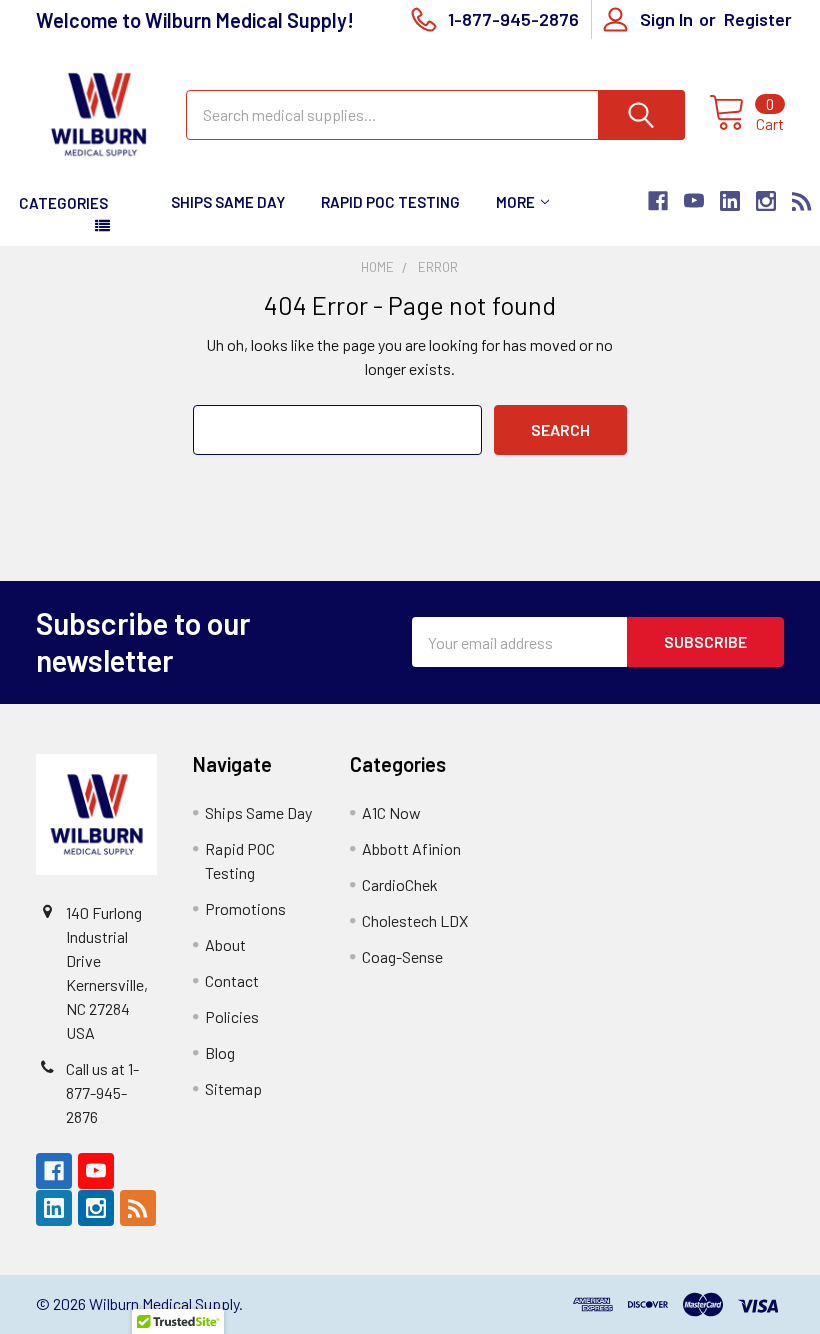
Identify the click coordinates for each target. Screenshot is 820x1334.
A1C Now (391, 812)
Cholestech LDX (415, 920)
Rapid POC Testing (390, 202)
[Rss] (802, 201)
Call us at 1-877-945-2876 (102, 1092)
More (515, 202)
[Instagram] (766, 201)
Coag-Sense (402, 956)
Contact (232, 980)
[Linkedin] (730, 201)
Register (758, 19)
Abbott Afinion (411, 848)
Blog (220, 1052)
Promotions (245, 908)
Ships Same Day (228, 202)
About (225, 944)
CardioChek (400, 884)
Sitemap (233, 1088)
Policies (232, 1016)
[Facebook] (658, 201)
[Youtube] (694, 201)
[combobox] (435, 115)
